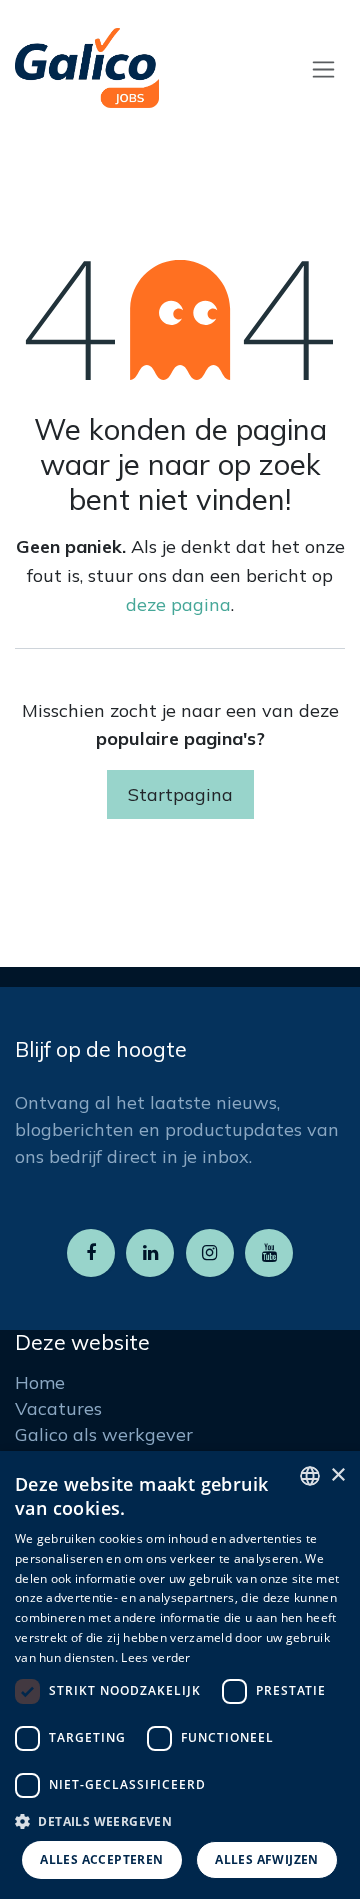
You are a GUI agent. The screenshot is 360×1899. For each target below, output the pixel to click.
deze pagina (178, 604)
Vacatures (58, 1408)
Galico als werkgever (104, 1434)
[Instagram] (210, 1253)
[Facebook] (91, 1253)
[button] (180, 1821)
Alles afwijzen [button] (267, 1859)
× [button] (337, 1475)
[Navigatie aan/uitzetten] (323, 68)
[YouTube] (269, 1253)
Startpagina (180, 794)
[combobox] (310, 1476)
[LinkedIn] (150, 1253)
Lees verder (155, 1657)
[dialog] (180, 1675)
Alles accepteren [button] (101, 1859)
